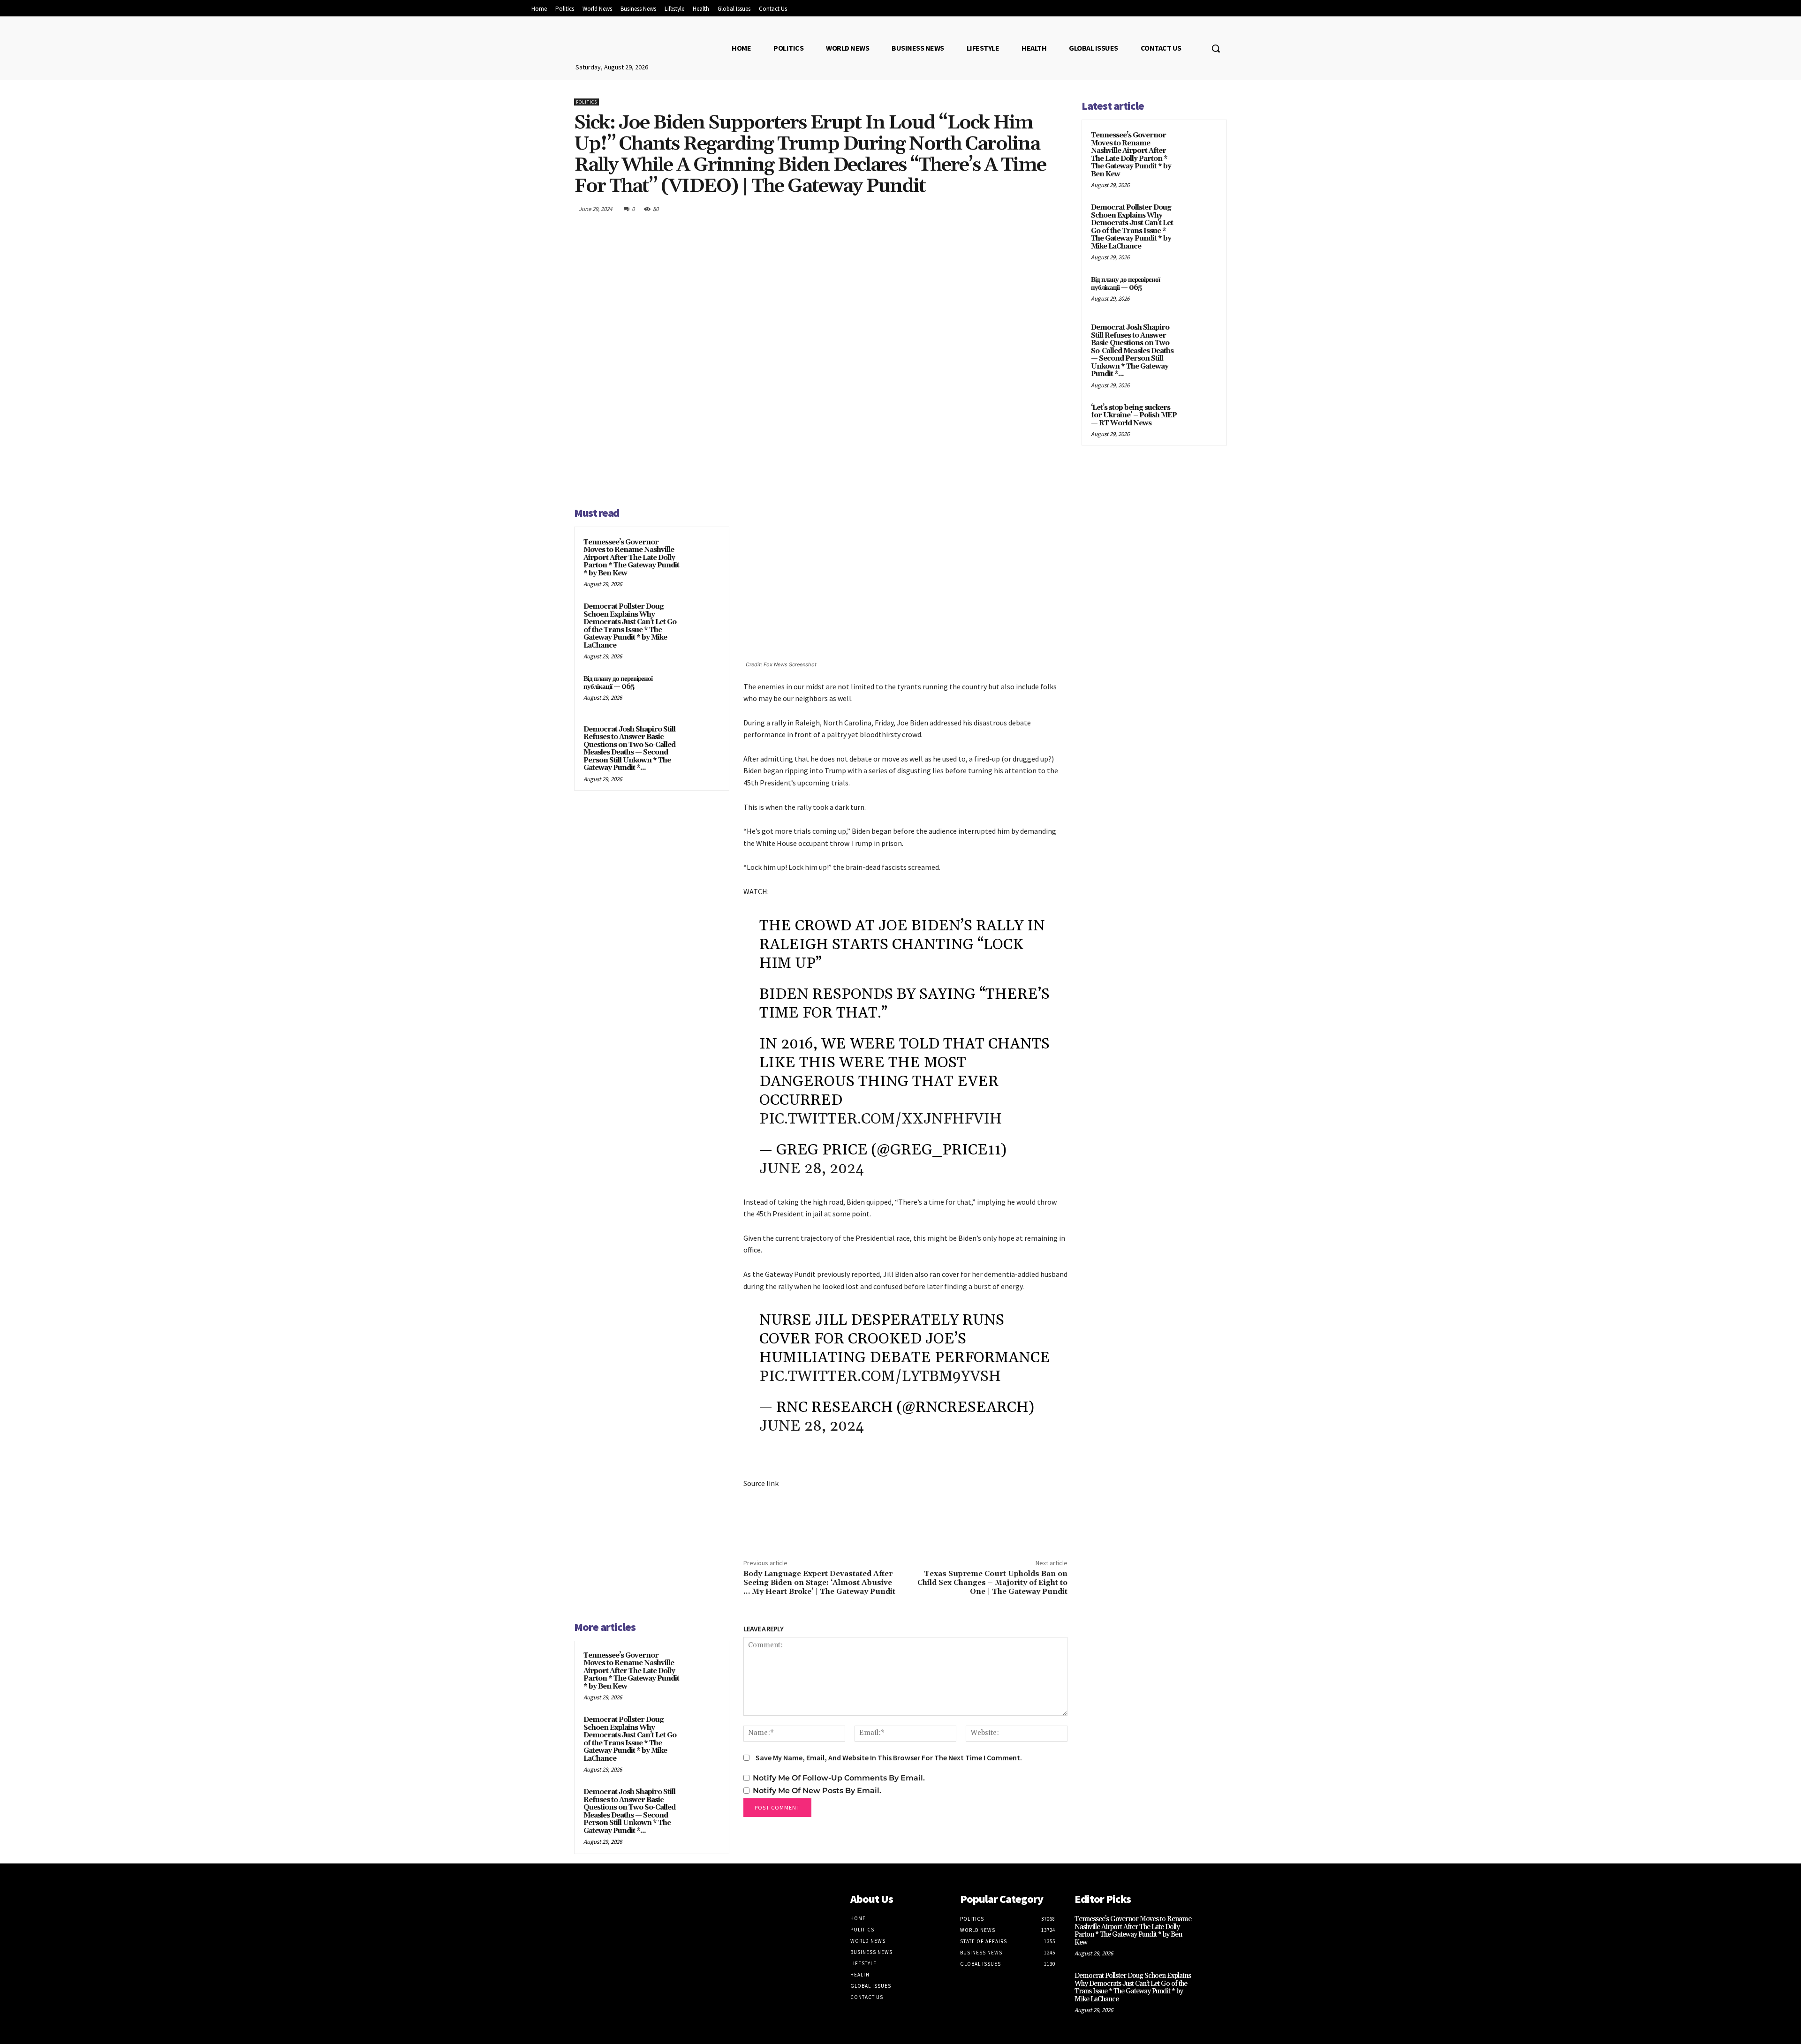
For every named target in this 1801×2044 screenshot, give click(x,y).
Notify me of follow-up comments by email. (839, 1778)
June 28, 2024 (812, 1169)
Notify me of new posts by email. (817, 1791)
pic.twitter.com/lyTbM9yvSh (880, 1376)
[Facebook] (971, 209)
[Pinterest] (1014, 209)
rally (779, 723)
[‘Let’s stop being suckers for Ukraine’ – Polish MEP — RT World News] (1201, 419)
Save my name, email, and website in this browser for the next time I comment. (889, 1757)
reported (866, 1274)
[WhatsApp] (1036, 209)
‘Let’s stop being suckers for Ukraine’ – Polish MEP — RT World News (1134, 415)
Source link (761, 1483)
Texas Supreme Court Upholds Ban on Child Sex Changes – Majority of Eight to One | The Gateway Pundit (992, 1583)
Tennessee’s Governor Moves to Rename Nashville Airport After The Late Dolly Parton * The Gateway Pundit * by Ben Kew (631, 558)
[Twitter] (992, 209)
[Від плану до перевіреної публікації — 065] (702, 691)
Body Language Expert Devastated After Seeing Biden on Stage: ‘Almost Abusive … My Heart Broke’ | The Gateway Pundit (819, 1583)
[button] (1216, 48)
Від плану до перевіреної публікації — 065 (618, 683)
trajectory (817, 1238)
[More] (1058, 209)
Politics (586, 102)
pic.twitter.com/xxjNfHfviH (881, 1119)
